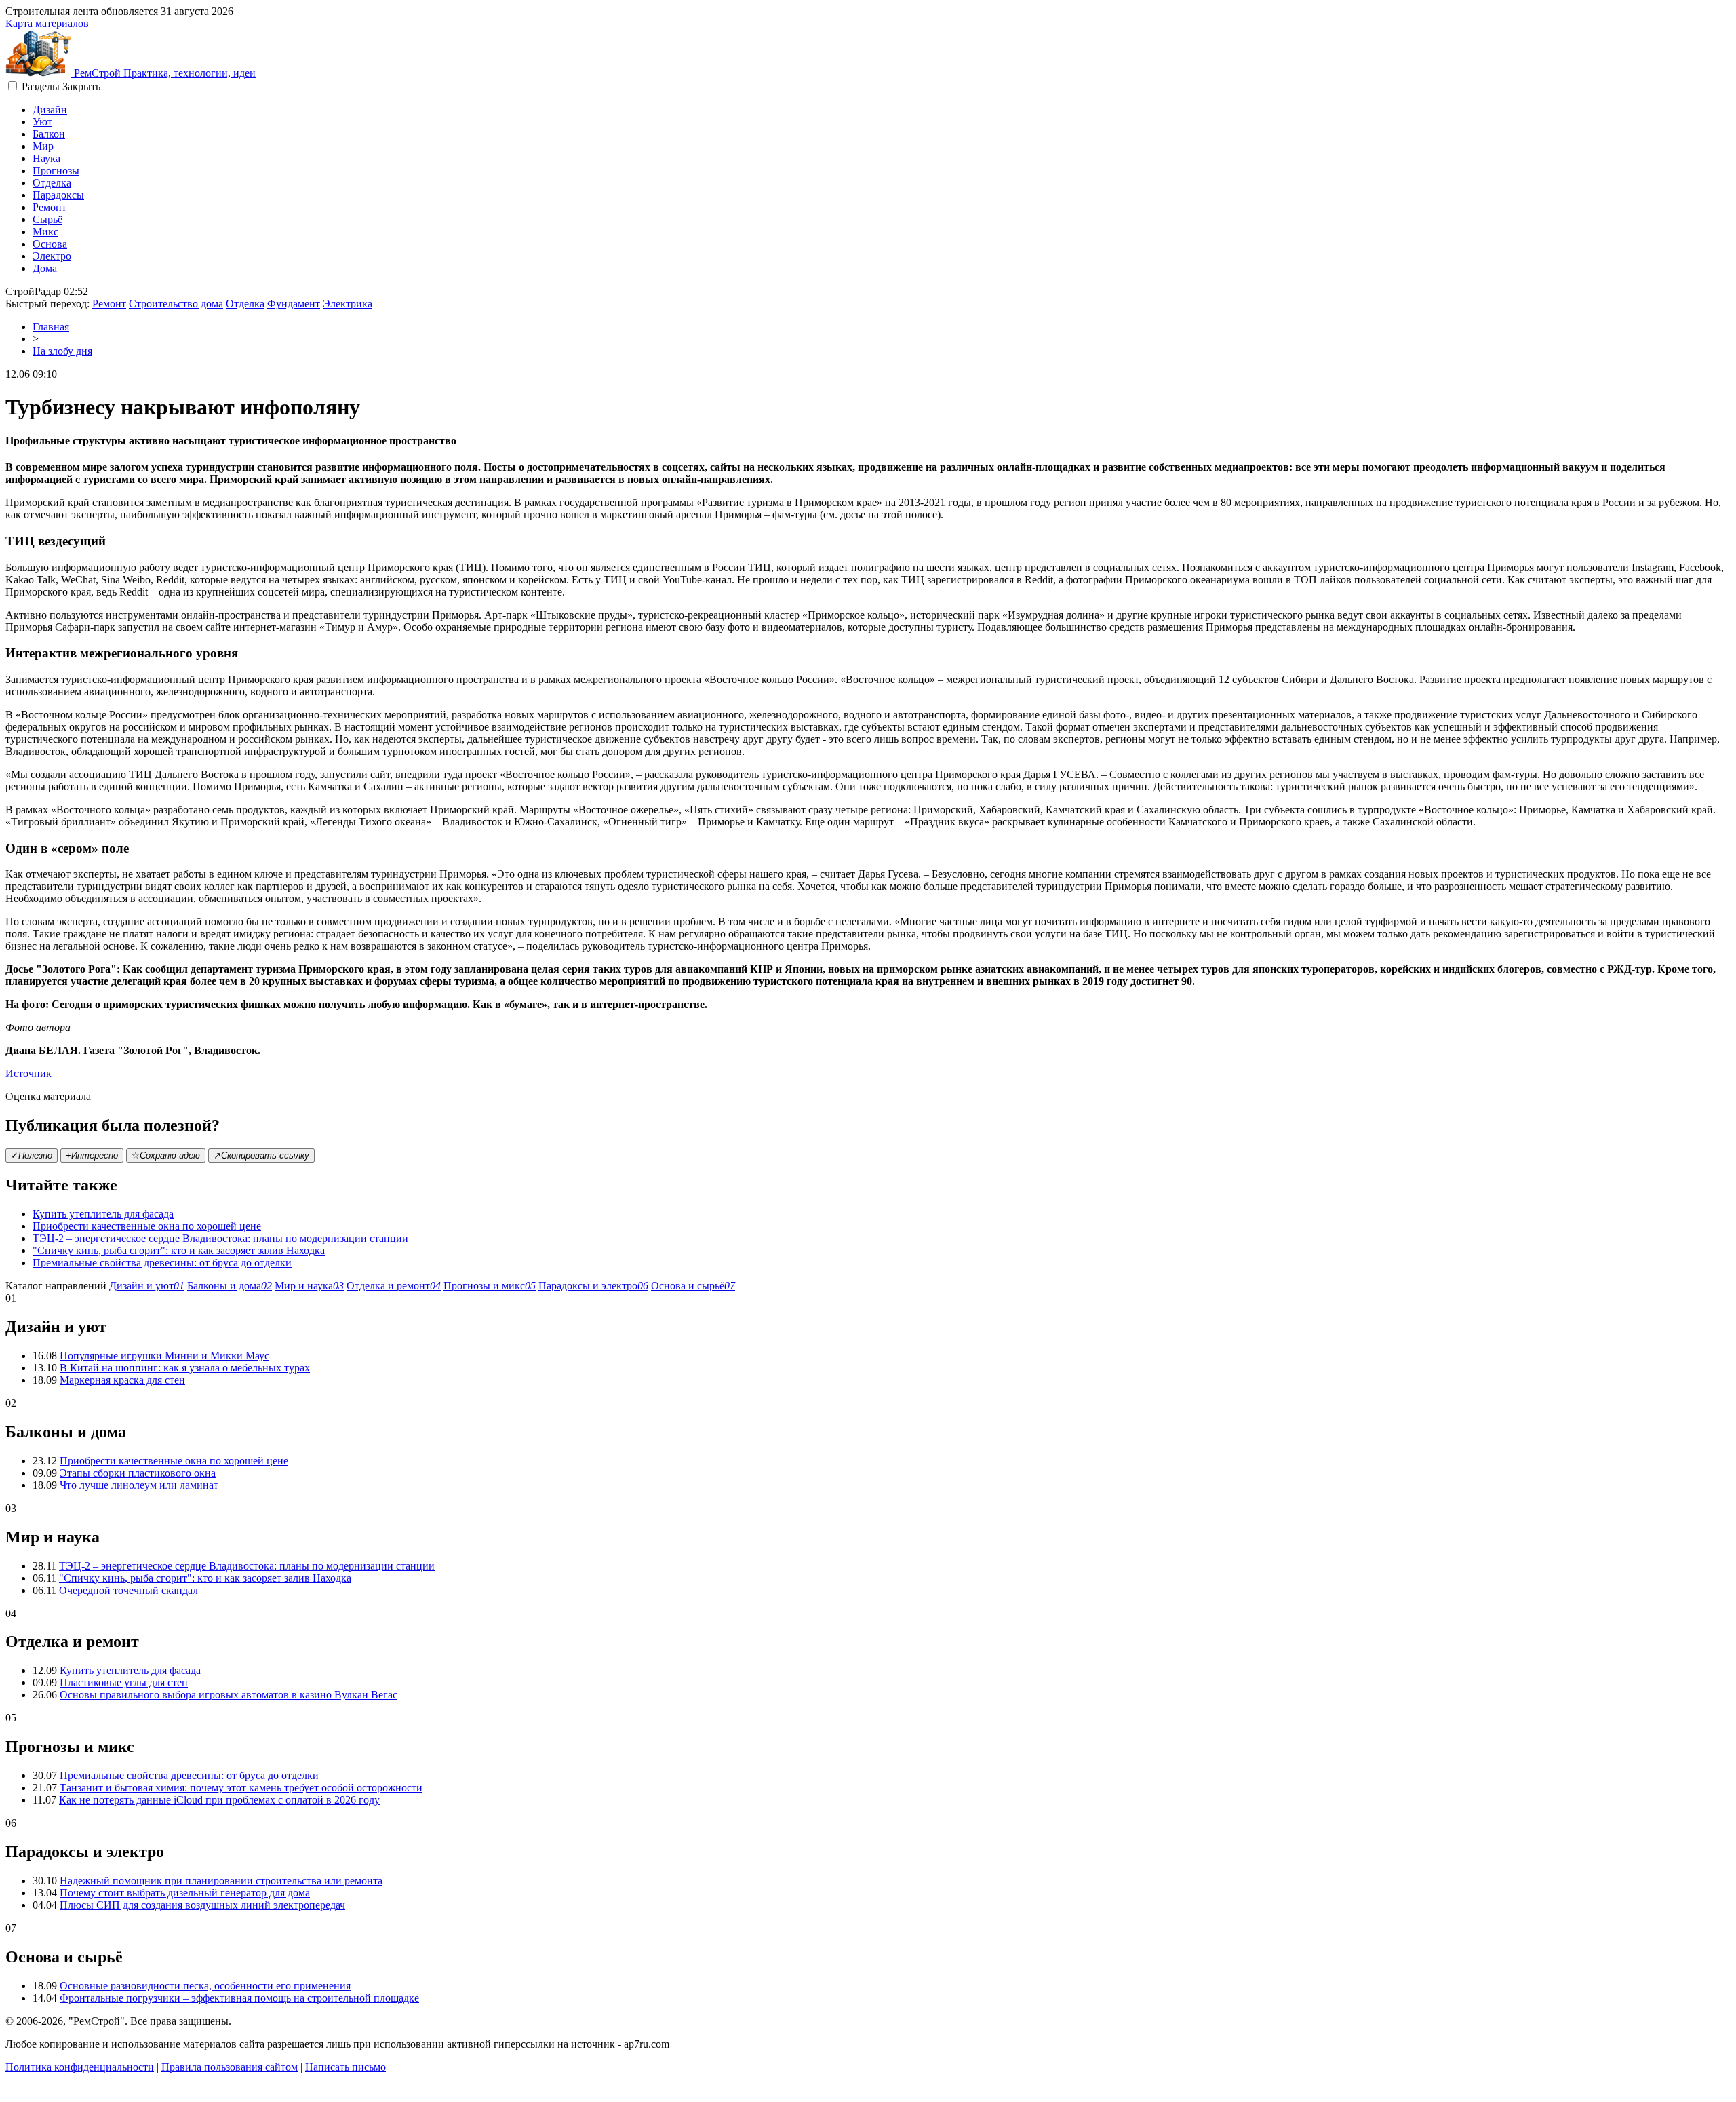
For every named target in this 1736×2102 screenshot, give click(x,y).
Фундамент (294, 304)
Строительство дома (176, 304)
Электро (52, 256)
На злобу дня (62, 351)
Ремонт (50, 207)
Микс (45, 232)
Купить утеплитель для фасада (103, 1214)
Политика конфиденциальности (80, 2067)
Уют (42, 122)
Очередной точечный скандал (129, 1590)
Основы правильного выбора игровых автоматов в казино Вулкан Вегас (229, 1695)
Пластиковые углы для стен (124, 1682)
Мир (43, 146)
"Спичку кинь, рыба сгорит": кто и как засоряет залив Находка (179, 1250)
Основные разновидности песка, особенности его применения (205, 1986)
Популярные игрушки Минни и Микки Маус (164, 1356)
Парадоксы (58, 195)
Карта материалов (47, 23)
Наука (46, 158)
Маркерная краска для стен (122, 1380)
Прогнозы (56, 171)
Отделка (52, 183)
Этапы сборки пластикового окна (138, 1473)
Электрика (348, 304)
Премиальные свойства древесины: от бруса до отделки (162, 1263)
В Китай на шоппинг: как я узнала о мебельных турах (185, 1368)
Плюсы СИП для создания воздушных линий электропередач (202, 1905)
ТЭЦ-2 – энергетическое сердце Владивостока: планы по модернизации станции (220, 1238)
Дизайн (50, 110)
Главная (51, 327)
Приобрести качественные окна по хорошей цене (147, 1226)
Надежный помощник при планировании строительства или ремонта (221, 1881)
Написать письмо (346, 2067)
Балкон (49, 134)
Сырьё (47, 219)
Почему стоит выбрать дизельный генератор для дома (185, 1893)
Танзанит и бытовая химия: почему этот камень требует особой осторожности (241, 1788)
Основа (50, 244)
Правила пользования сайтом (230, 2067)
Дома (45, 268)
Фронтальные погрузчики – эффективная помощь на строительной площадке (239, 1998)
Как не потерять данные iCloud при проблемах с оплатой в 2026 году (219, 1800)
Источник (28, 1073)
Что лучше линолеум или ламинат (139, 1485)
